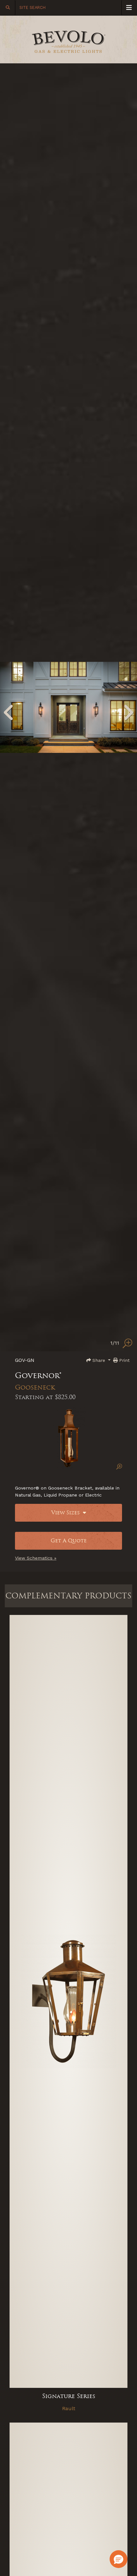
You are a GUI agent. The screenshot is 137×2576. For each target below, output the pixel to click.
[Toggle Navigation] (129, 8)
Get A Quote (69, 1541)
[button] (119, 2559)
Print (124, 1360)
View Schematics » (36, 1558)
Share (99, 1360)
